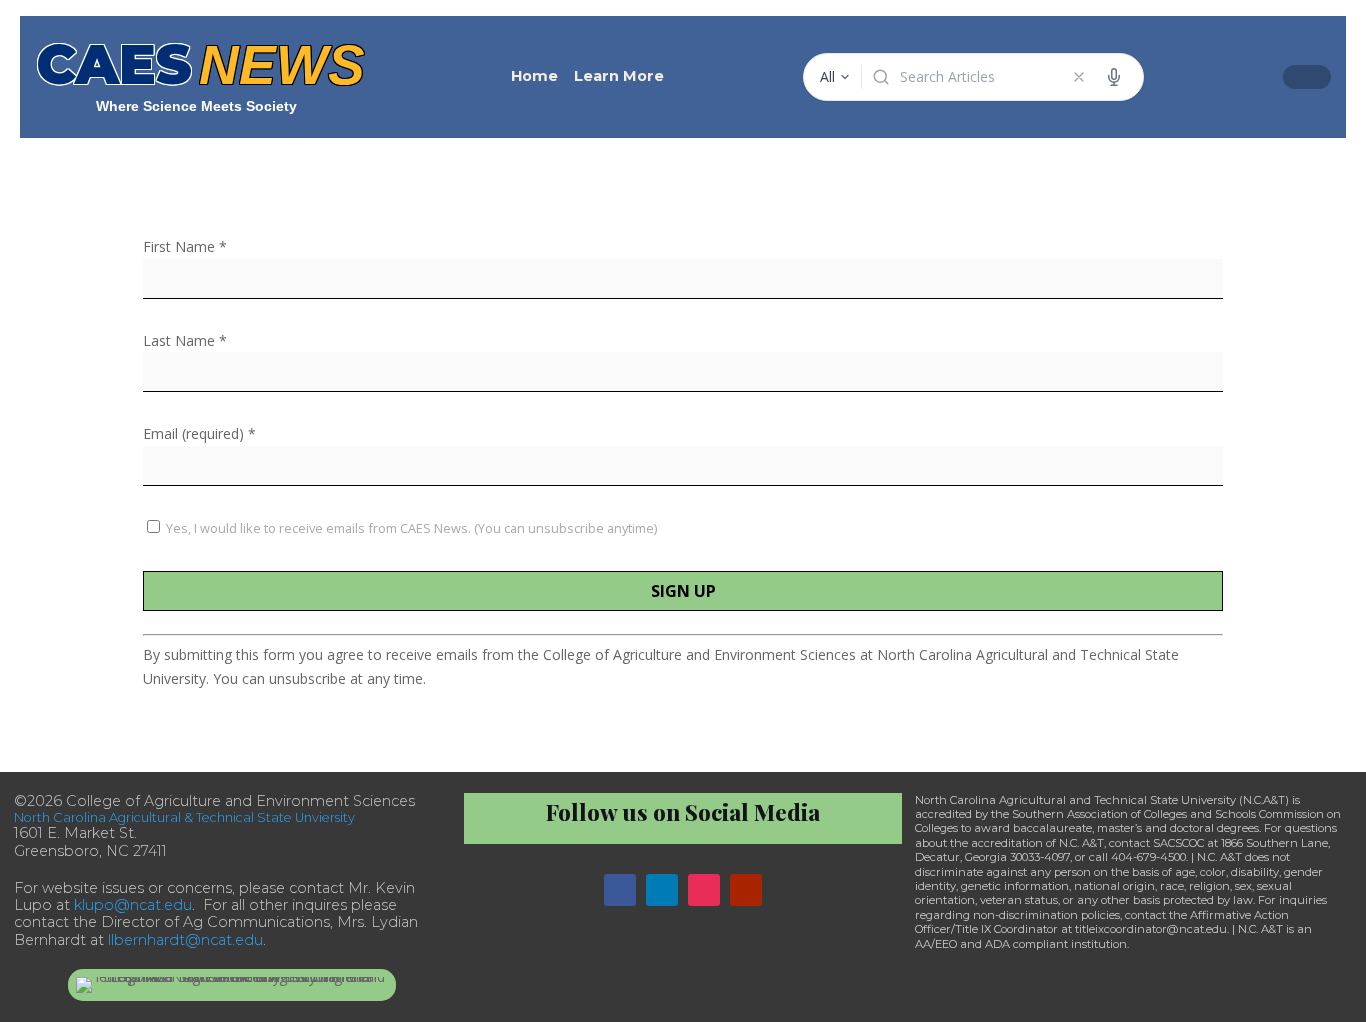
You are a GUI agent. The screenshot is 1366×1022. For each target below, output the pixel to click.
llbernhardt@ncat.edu (185, 940)
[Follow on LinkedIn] (662, 890)
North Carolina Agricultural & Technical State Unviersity (184, 817)
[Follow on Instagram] (704, 890)
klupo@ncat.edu (133, 905)
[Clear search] (1079, 77)
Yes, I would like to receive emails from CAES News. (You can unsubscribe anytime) (410, 528)
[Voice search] (1114, 77)
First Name (185, 246)
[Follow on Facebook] (620, 890)
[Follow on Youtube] (746, 890)
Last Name (185, 340)
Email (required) (199, 433)
